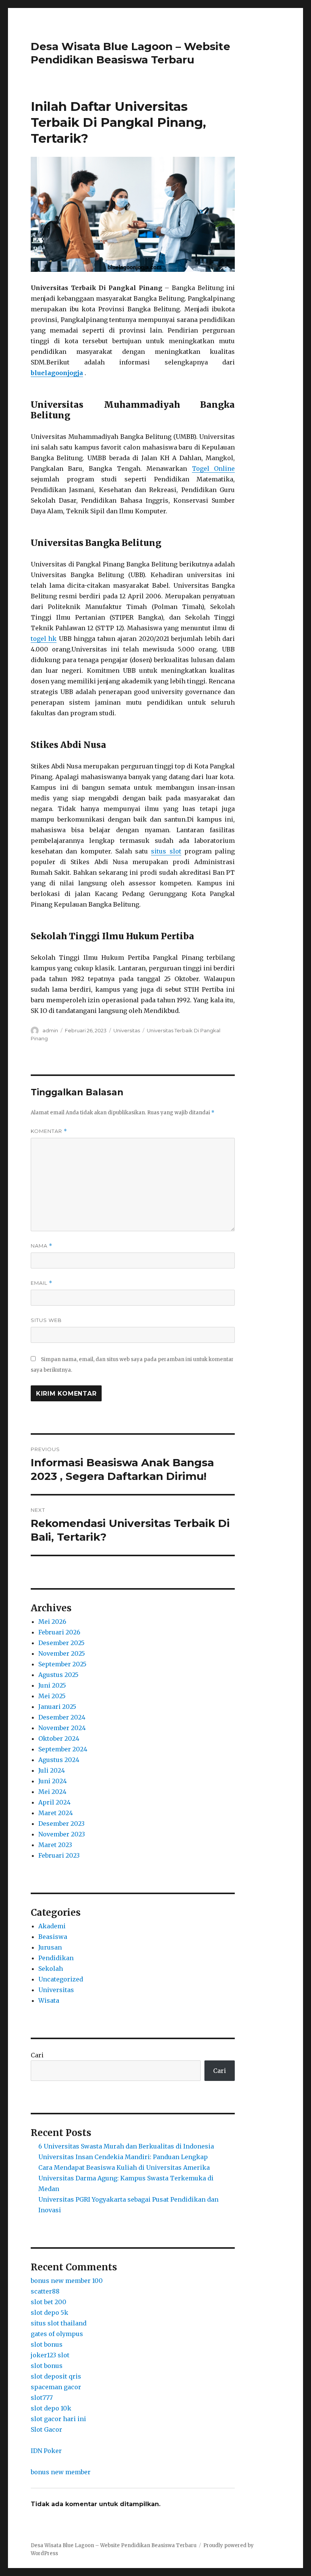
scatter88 (45, 2291)
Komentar (49, 1131)
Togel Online (214, 469)
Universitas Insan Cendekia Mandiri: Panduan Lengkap (123, 2157)
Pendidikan (56, 1958)
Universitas (127, 1030)
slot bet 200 (49, 2302)
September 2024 (63, 1749)
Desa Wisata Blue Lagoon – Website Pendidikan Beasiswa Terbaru (130, 53)
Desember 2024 (62, 1717)
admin (50, 1030)
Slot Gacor (46, 2429)
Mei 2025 (52, 1696)
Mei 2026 (52, 1622)
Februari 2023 (59, 1855)
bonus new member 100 (67, 2281)
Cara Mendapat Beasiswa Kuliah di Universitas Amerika (124, 2167)
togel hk (44, 639)
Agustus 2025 (58, 1675)
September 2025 (62, 1664)
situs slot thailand (59, 2323)
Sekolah (51, 1969)
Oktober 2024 (59, 1738)
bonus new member (61, 2472)
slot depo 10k (51, 2408)
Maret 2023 (55, 1845)
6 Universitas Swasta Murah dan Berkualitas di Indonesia (126, 2146)
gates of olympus (57, 2334)
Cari (37, 2055)
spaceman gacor (56, 2387)
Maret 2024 (56, 1813)
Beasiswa (53, 1937)
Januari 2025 (57, 1707)
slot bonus (47, 2344)
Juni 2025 (52, 1685)
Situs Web (46, 1320)
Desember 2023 (61, 1824)
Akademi (52, 1926)
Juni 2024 (53, 1781)
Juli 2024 (52, 1770)
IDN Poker (46, 2451)
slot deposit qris (56, 2376)
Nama (42, 1246)
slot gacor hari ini (58, 2419)
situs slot (166, 851)
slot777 (42, 2398)
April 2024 (54, 1802)
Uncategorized (61, 1979)
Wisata (49, 2000)
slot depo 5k (49, 2313)
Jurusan (50, 1947)
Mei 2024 (52, 1792)
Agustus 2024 (59, 1760)
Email (42, 1283)
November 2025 (62, 1653)
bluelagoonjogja (57, 373)
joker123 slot (50, 2355)
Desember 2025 (61, 1643)
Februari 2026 (59, 1632)
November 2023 (62, 1834)
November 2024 (62, 1728)
